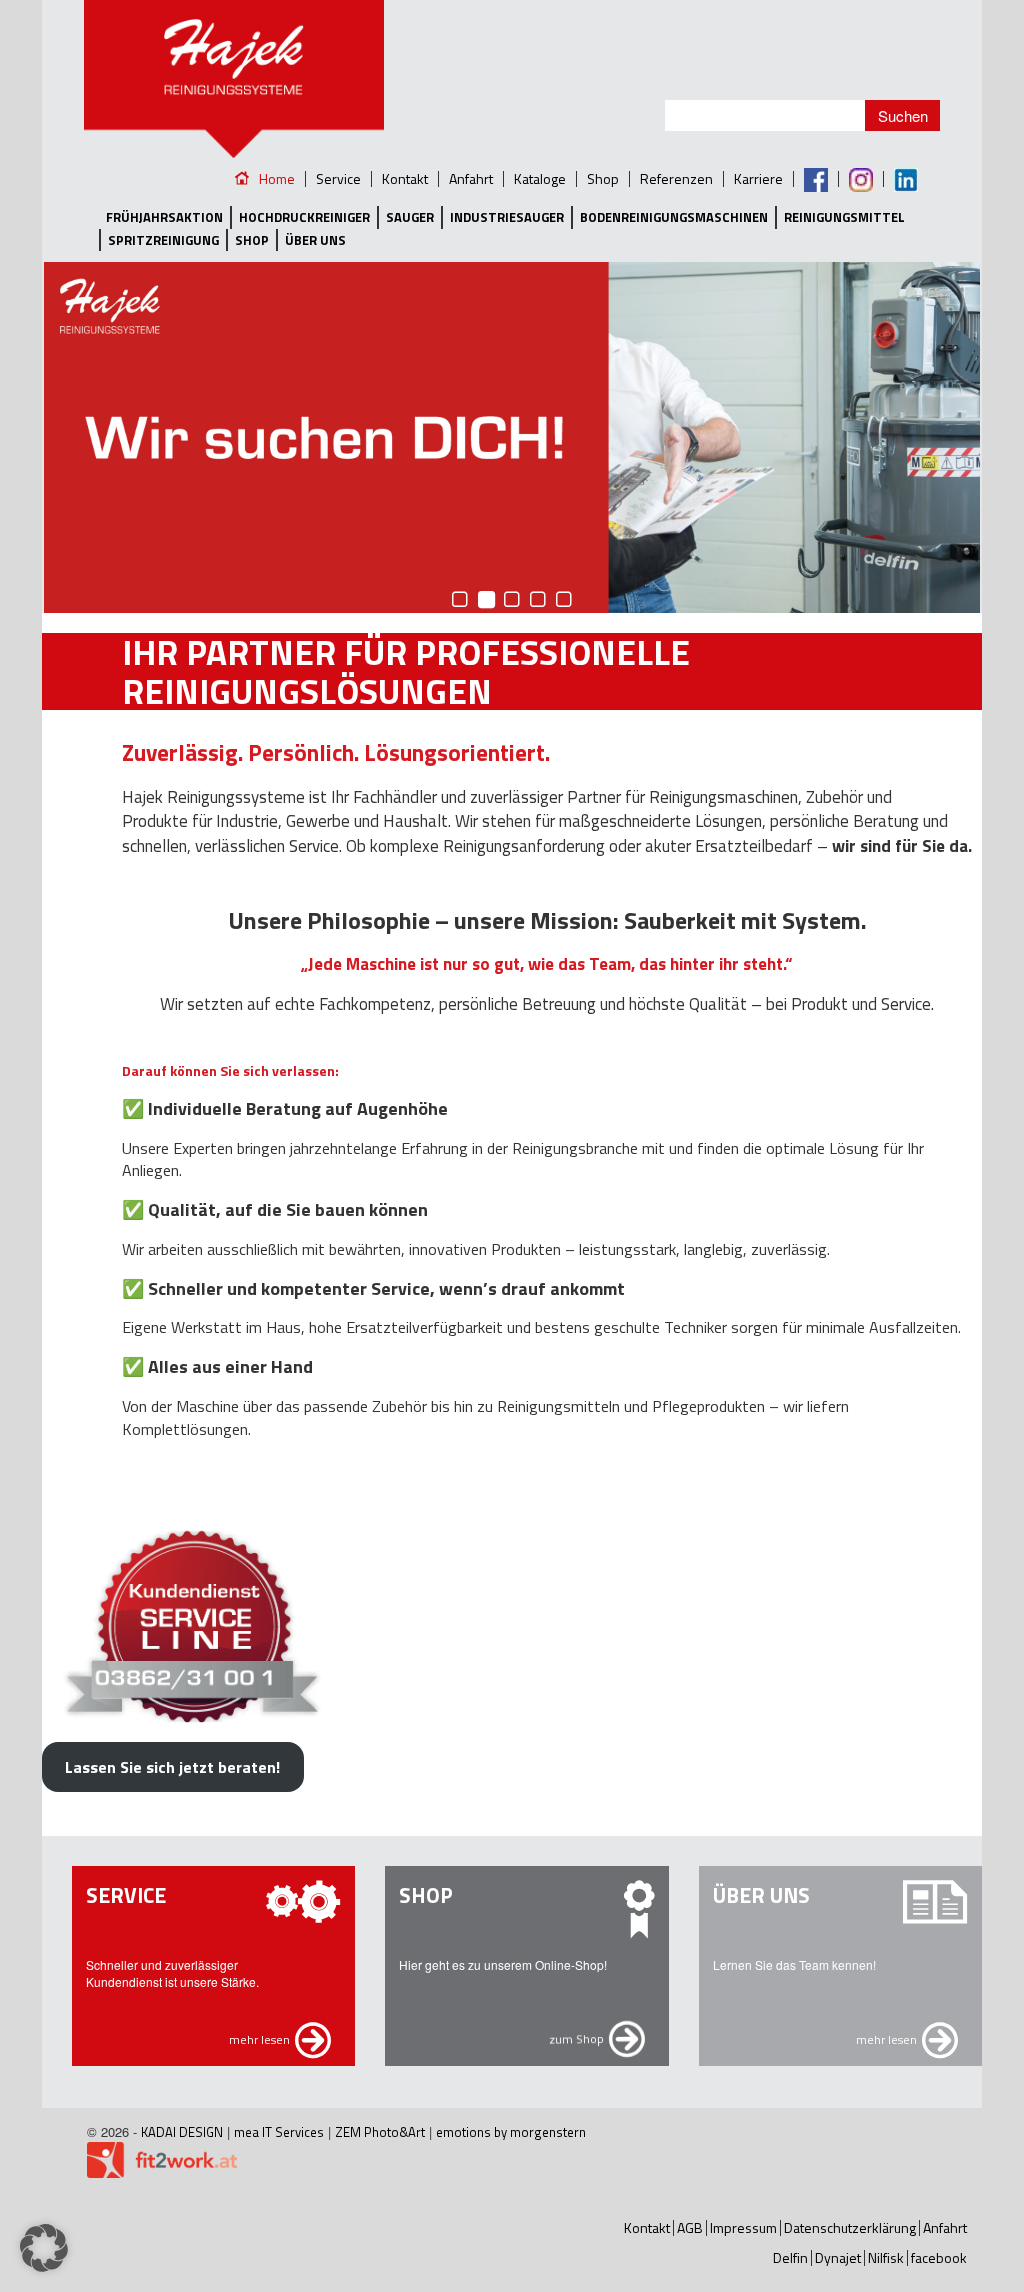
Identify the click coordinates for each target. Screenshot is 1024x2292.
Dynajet (838, 2257)
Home (277, 178)
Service (338, 178)
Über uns (315, 240)
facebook (939, 2257)
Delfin (790, 2257)
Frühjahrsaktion (164, 217)
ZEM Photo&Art (380, 2132)
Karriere (758, 178)
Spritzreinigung (163, 240)
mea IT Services (279, 2132)
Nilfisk (886, 2257)
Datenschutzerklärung (850, 2227)
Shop (603, 178)
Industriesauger (507, 217)
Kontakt (405, 178)
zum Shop (576, 2039)
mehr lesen (259, 2039)
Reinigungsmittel (844, 217)
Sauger (410, 217)
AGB (690, 2227)
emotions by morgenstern (511, 2132)
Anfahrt (471, 178)
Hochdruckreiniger (304, 217)
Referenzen (676, 178)
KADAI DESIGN (182, 2132)
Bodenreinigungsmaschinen (674, 217)
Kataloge (540, 178)
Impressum (743, 2227)
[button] (44, 2248)
